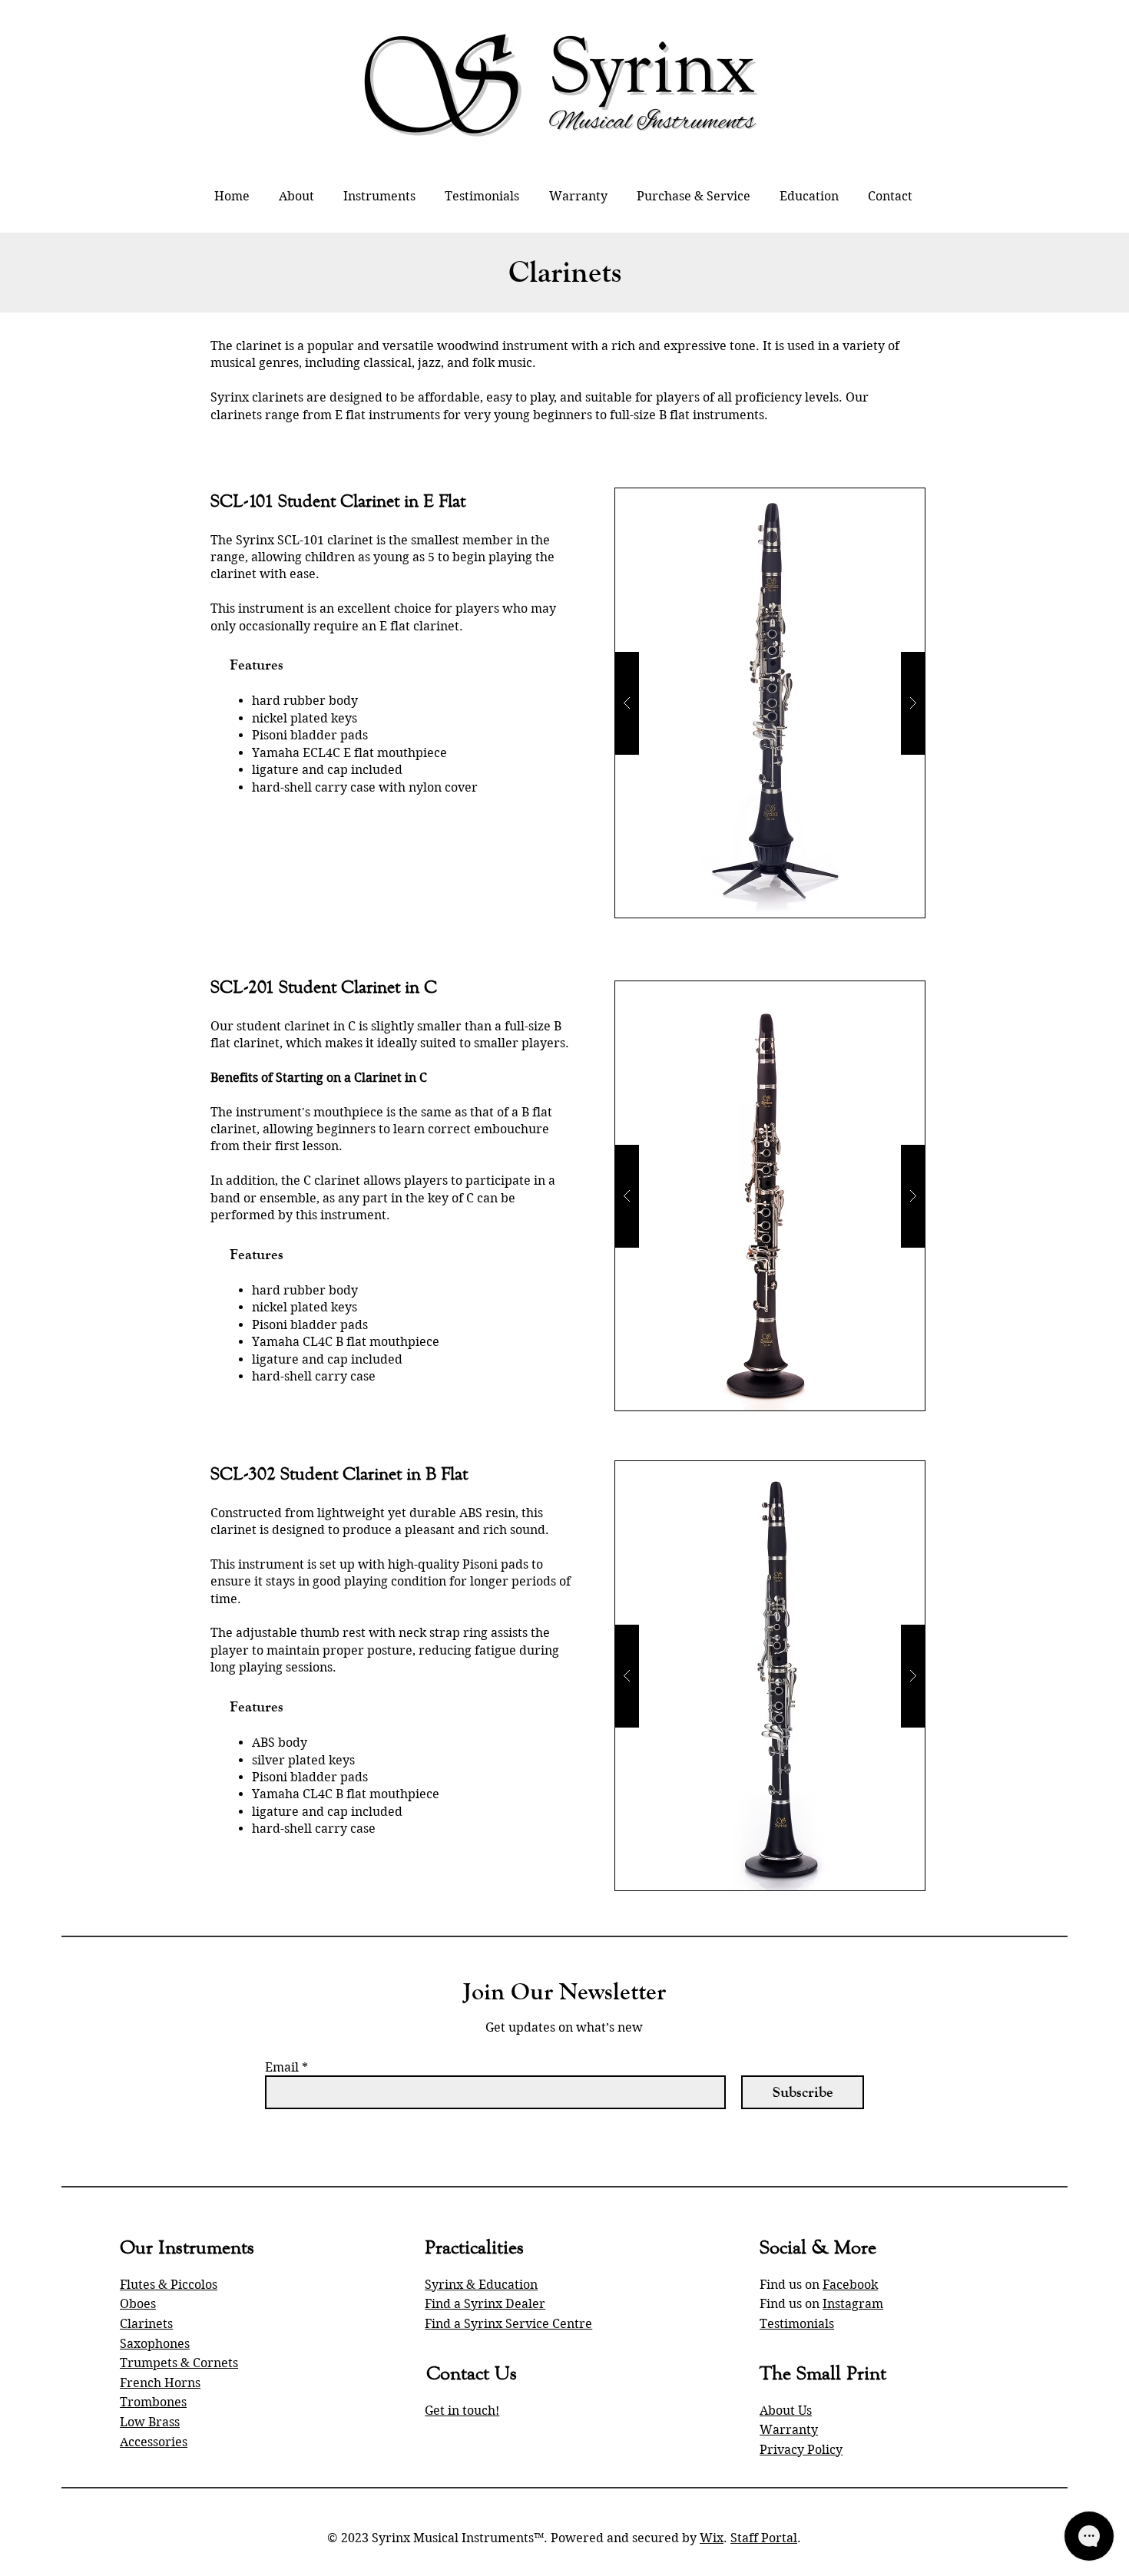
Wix (712, 2538)
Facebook (850, 2285)
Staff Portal (764, 2538)
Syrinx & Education (481, 2285)
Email (282, 2068)
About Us (786, 2411)
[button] (379, 196)
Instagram (853, 2304)
